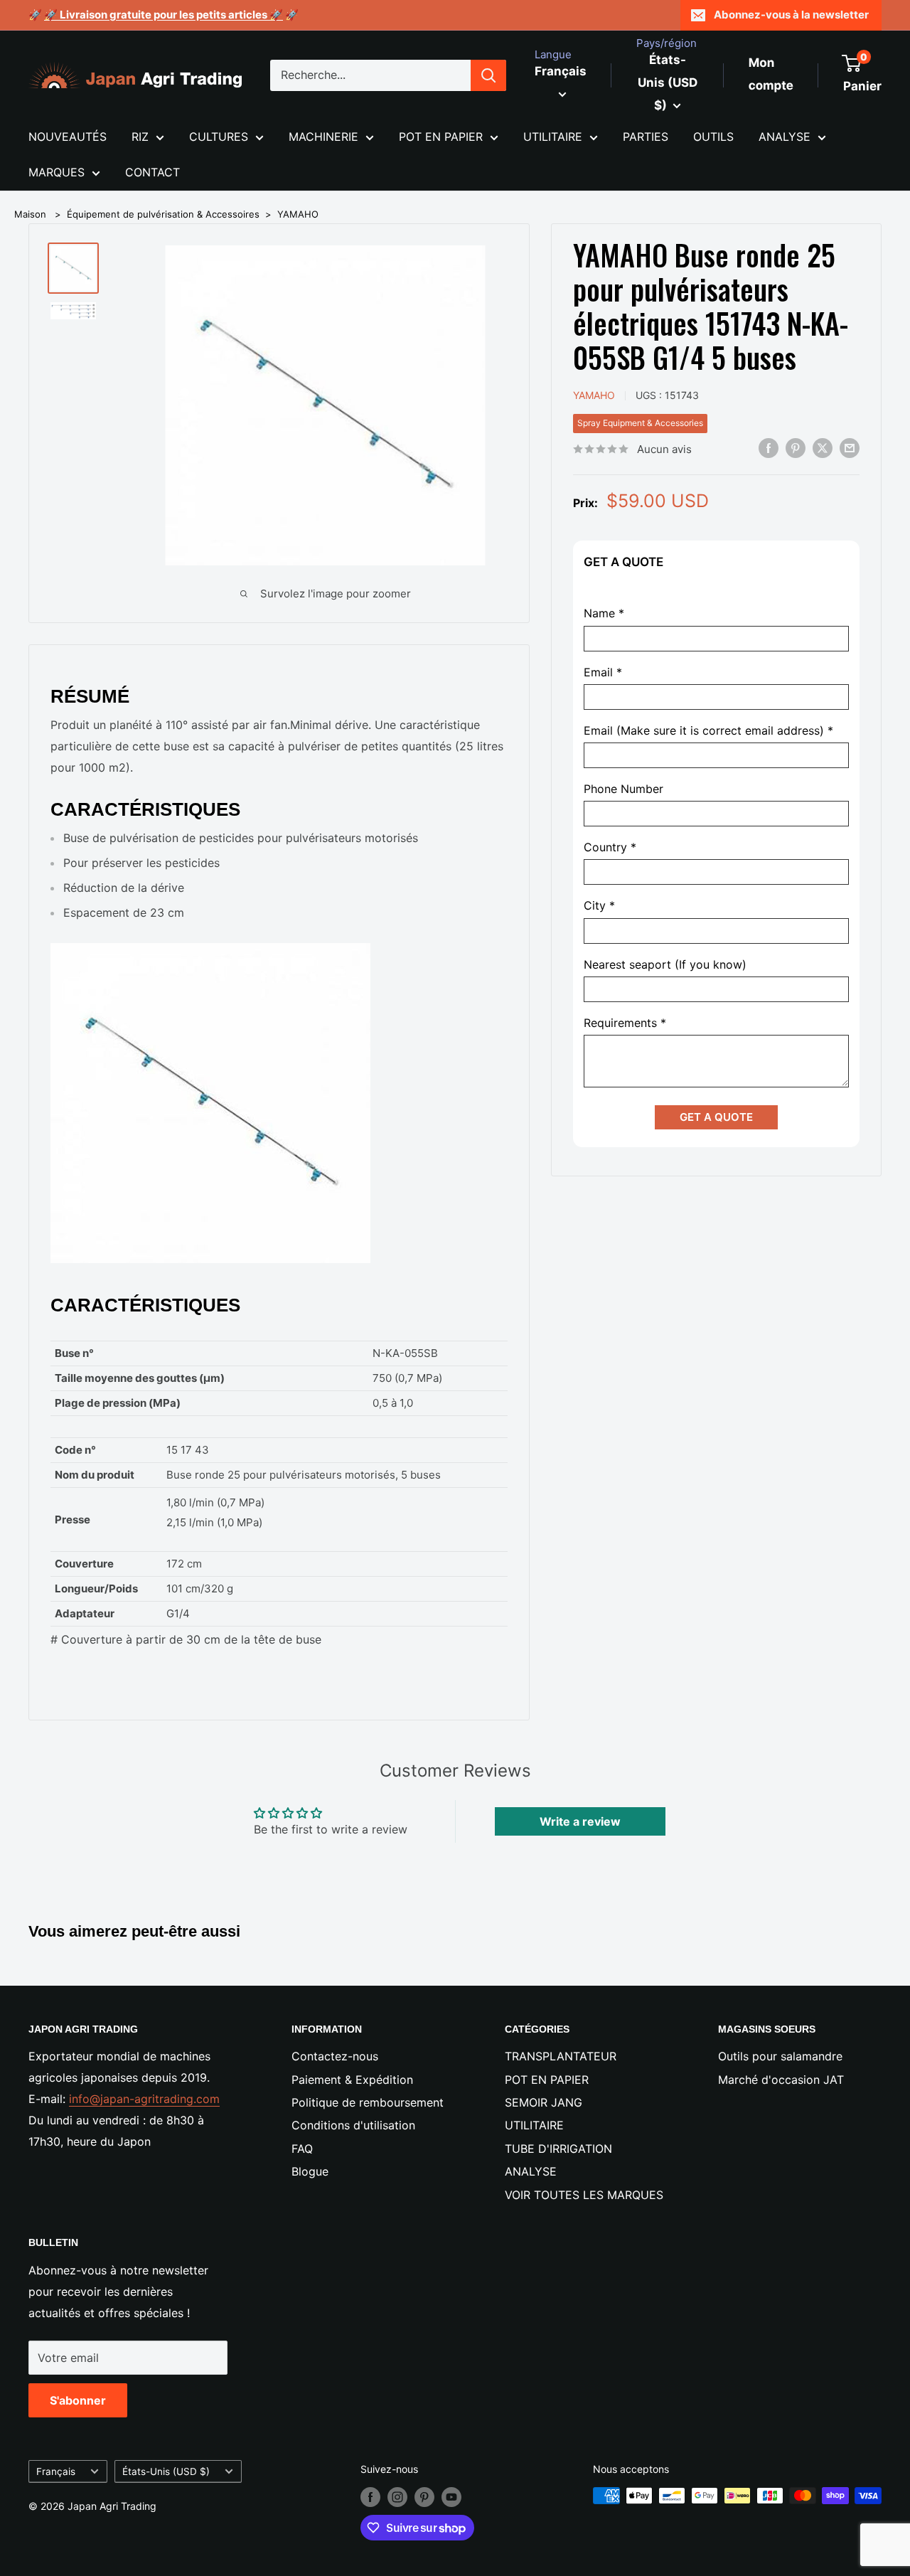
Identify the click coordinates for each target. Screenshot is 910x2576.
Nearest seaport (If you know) (665, 964)
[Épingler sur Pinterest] (796, 448)
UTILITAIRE (553, 137)
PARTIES (646, 137)
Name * (604, 613)
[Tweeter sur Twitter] (823, 448)
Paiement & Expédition (352, 2080)
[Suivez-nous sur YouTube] (451, 2497)
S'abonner (78, 2400)
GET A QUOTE (716, 1116)
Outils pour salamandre (780, 2056)
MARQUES (57, 172)
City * (599, 906)
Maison (30, 214)
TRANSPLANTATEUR (561, 2056)
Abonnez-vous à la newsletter (791, 15)
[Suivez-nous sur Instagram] (397, 2497)
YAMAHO (298, 214)
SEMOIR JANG (544, 2102)
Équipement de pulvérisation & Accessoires (163, 214)
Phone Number (623, 789)
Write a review (580, 1821)
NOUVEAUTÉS (68, 137)
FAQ (302, 2149)
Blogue (310, 2171)
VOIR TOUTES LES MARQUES (584, 2195)
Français (56, 2471)
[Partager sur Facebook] (769, 448)
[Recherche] (488, 75)
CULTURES (219, 137)
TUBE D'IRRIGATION (558, 2149)
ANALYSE (785, 137)
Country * (610, 847)
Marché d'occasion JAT (781, 2080)
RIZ (140, 137)
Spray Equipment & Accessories (640, 423)
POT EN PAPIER (441, 137)
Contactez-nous (335, 2056)
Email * (603, 672)
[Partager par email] (850, 448)
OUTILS (713, 137)
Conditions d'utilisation (353, 2125)
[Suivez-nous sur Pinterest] (424, 2497)
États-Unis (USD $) (166, 2471)
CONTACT (152, 172)
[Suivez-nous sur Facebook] (370, 2497)
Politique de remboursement (368, 2102)
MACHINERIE (323, 137)
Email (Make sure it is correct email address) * (708, 730)
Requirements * (625, 1022)
